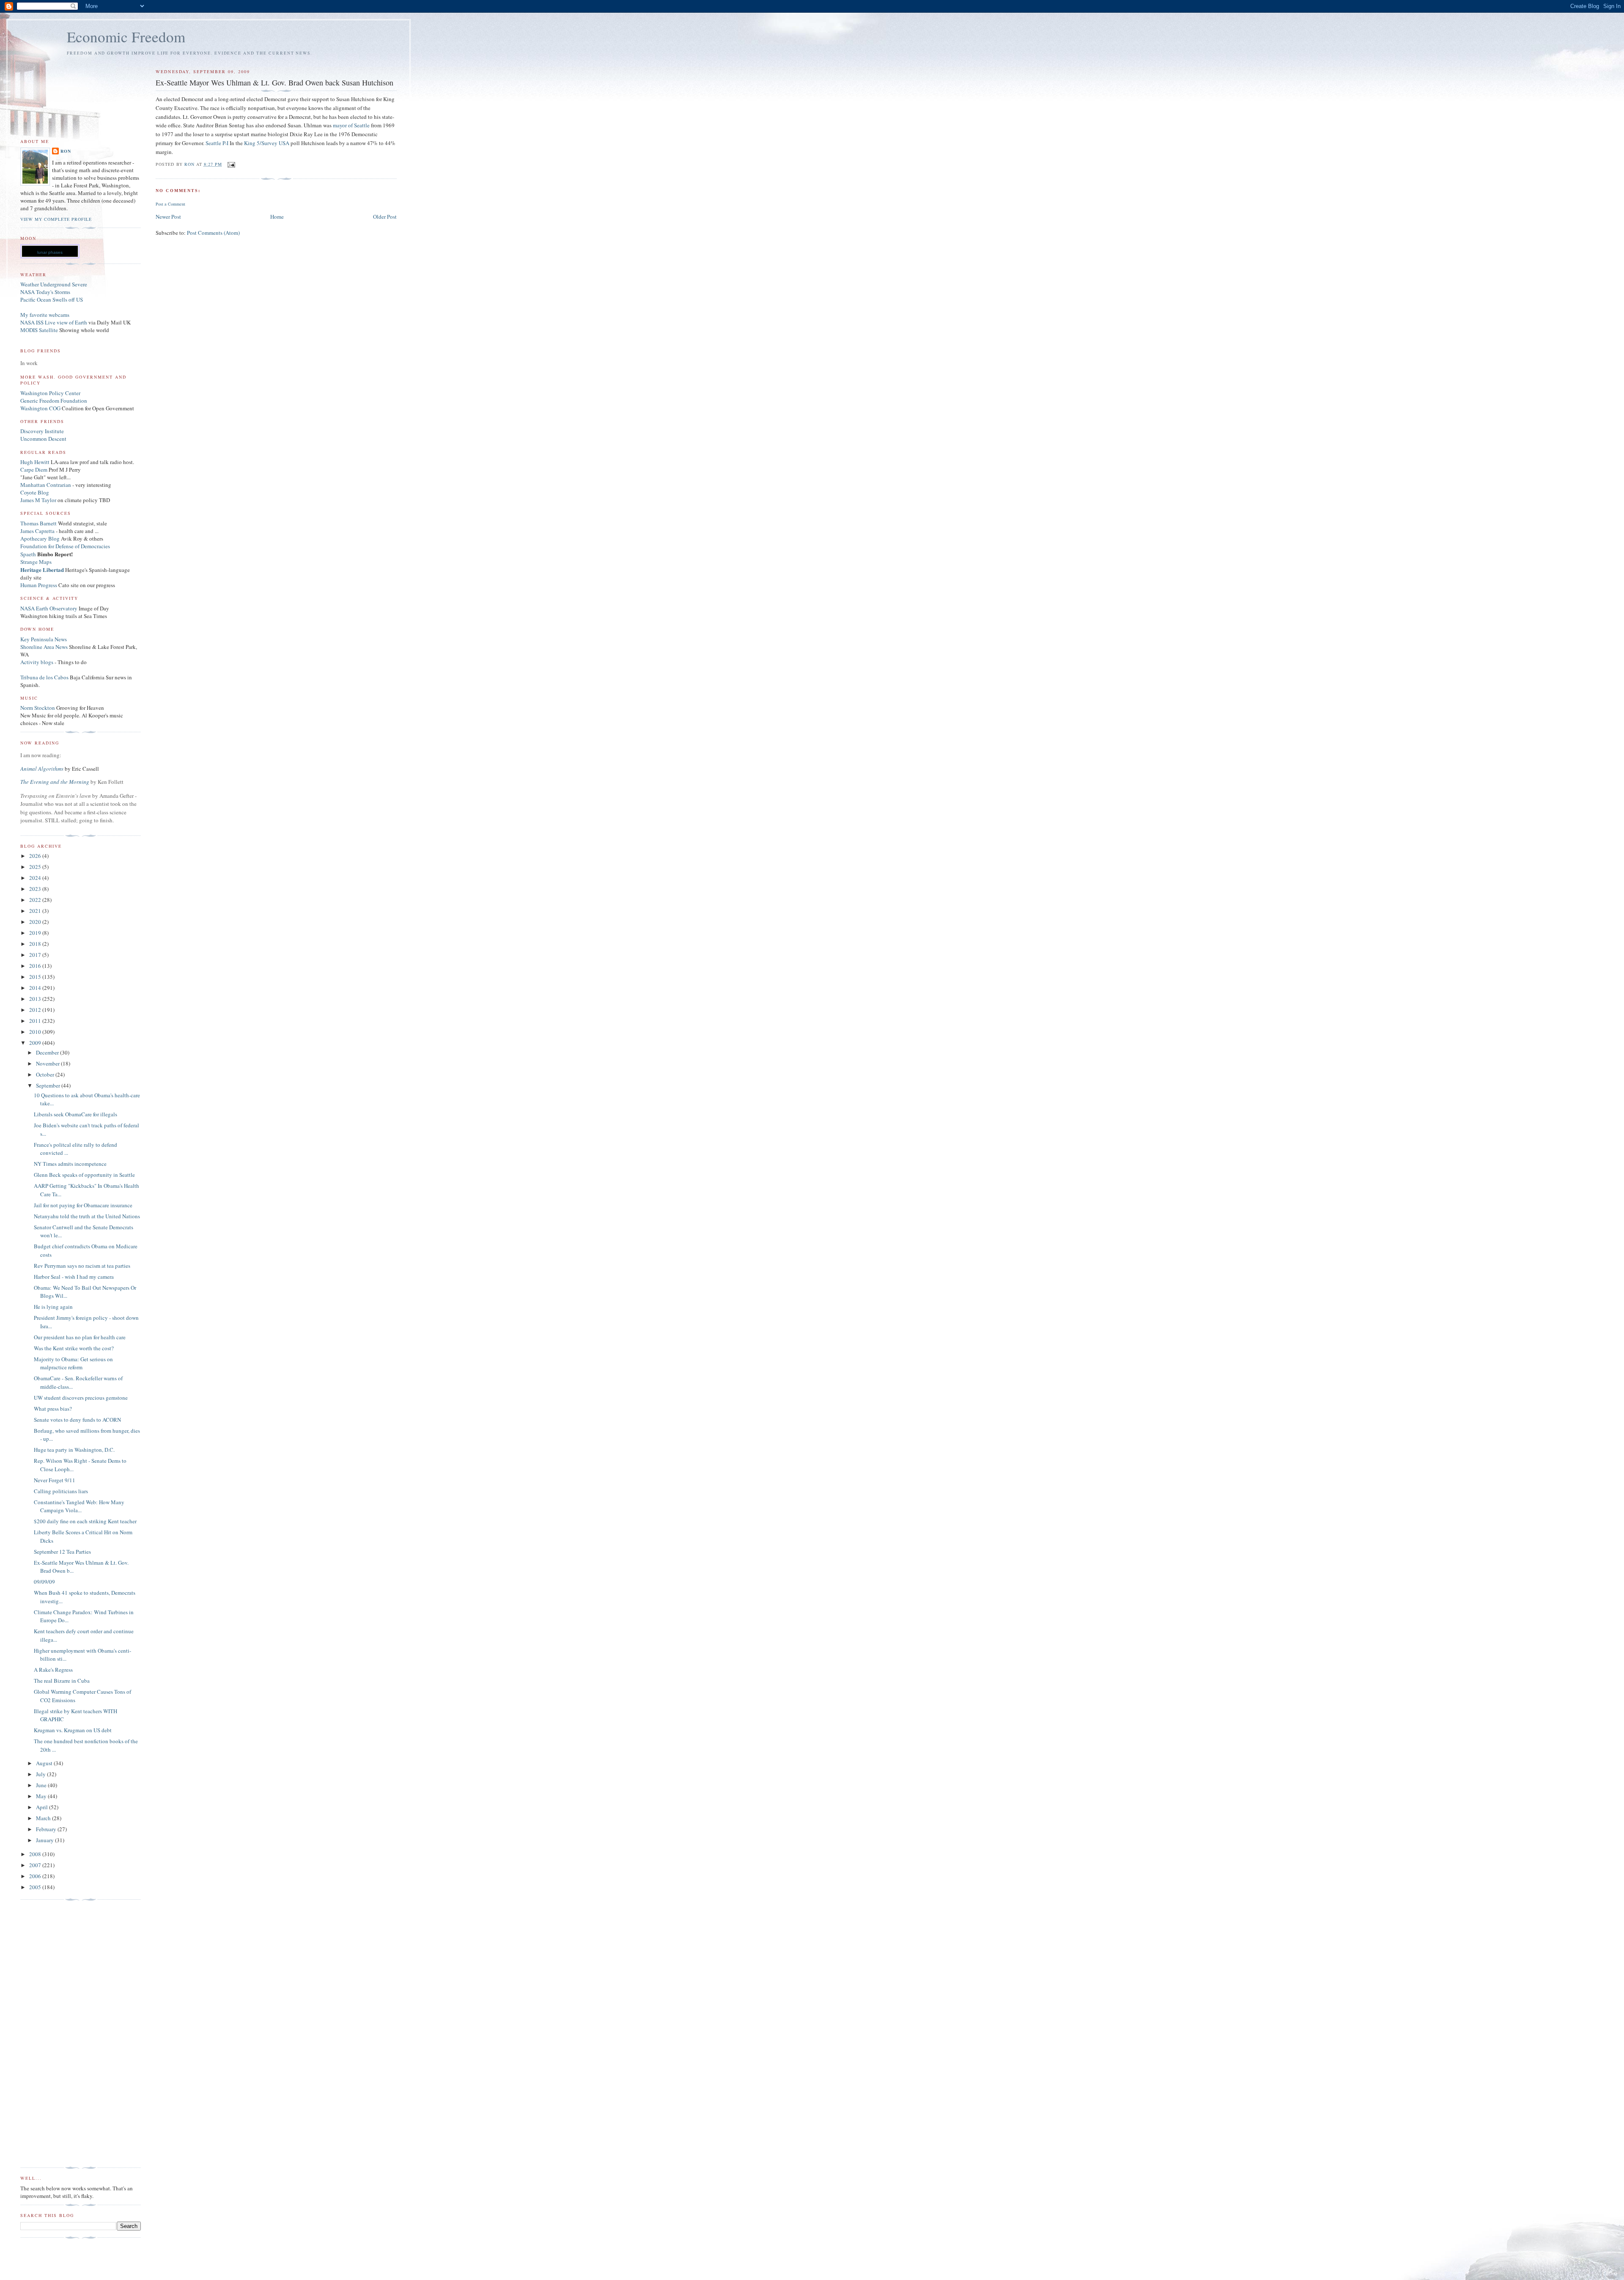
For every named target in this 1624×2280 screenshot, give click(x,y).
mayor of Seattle (351, 125)
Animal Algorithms (43, 769)
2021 (36, 911)
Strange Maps (36, 562)
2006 (36, 1876)
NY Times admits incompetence (70, 1164)
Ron (66, 151)
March (44, 1818)
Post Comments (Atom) (213, 233)
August (45, 1763)
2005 (36, 1887)
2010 (36, 1032)
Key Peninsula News (44, 639)
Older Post (385, 217)
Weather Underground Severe (54, 284)
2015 (36, 977)
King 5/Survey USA (267, 143)
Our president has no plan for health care (80, 1337)
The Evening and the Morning (55, 782)
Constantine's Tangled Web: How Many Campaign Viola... (79, 1506)
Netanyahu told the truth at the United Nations (87, 1216)
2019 (36, 933)
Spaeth (28, 554)
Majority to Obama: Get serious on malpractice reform (73, 1363)
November (48, 1063)
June (42, 1785)
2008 (36, 1854)
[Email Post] (231, 164)
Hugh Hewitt (35, 462)
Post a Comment (170, 204)
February (47, 1829)
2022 (36, 900)
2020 (36, 922)
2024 (36, 878)
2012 (36, 1010)
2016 (36, 966)
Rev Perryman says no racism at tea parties (82, 1266)
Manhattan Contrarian (46, 485)
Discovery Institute (42, 431)
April (43, 1807)
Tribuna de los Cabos (44, 677)
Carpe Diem (34, 470)
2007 (36, 1865)
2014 (36, 988)
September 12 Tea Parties (62, 1552)
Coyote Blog (35, 492)
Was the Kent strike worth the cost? (74, 1348)
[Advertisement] (54, 2034)
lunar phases (50, 252)
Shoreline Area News (44, 647)
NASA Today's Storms (45, 292)
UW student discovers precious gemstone (81, 1398)
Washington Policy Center (50, 393)
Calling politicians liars (61, 1491)
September (49, 1085)
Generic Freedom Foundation (54, 401)
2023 (36, 889)
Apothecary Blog (41, 538)
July (41, 1774)
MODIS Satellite (39, 330)
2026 (36, 856)
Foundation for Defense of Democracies (65, 546)
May (42, 1796)
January (45, 1840)
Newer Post (168, 217)
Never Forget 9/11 (55, 1480)
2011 (36, 1021)
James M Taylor (39, 500)
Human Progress (39, 585)
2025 (36, 867)
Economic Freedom (126, 37)
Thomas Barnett (38, 523)
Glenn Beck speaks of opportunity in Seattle (84, 1175)
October (46, 1074)
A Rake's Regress (53, 1670)
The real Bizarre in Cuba (62, 1681)
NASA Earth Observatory (49, 608)
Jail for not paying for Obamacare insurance (83, 1205)
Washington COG (40, 408)
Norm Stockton (38, 708)
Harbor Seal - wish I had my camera (74, 1277)
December (48, 1052)
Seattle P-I (217, 143)
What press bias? (53, 1409)
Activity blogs (37, 662)
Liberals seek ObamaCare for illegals (75, 1114)
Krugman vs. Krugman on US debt (73, 1730)
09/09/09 (44, 1582)
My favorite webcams (45, 315)
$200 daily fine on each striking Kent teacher (85, 1521)
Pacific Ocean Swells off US (52, 299)
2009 (36, 1043)
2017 (36, 955)
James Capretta (37, 531)
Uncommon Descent (43, 439)
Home (277, 217)
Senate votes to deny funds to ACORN (77, 1420)
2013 (36, 999)
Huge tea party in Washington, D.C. (74, 1450)
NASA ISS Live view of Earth (54, 322)
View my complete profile (56, 219)
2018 (36, 944)
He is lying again (53, 1307)
